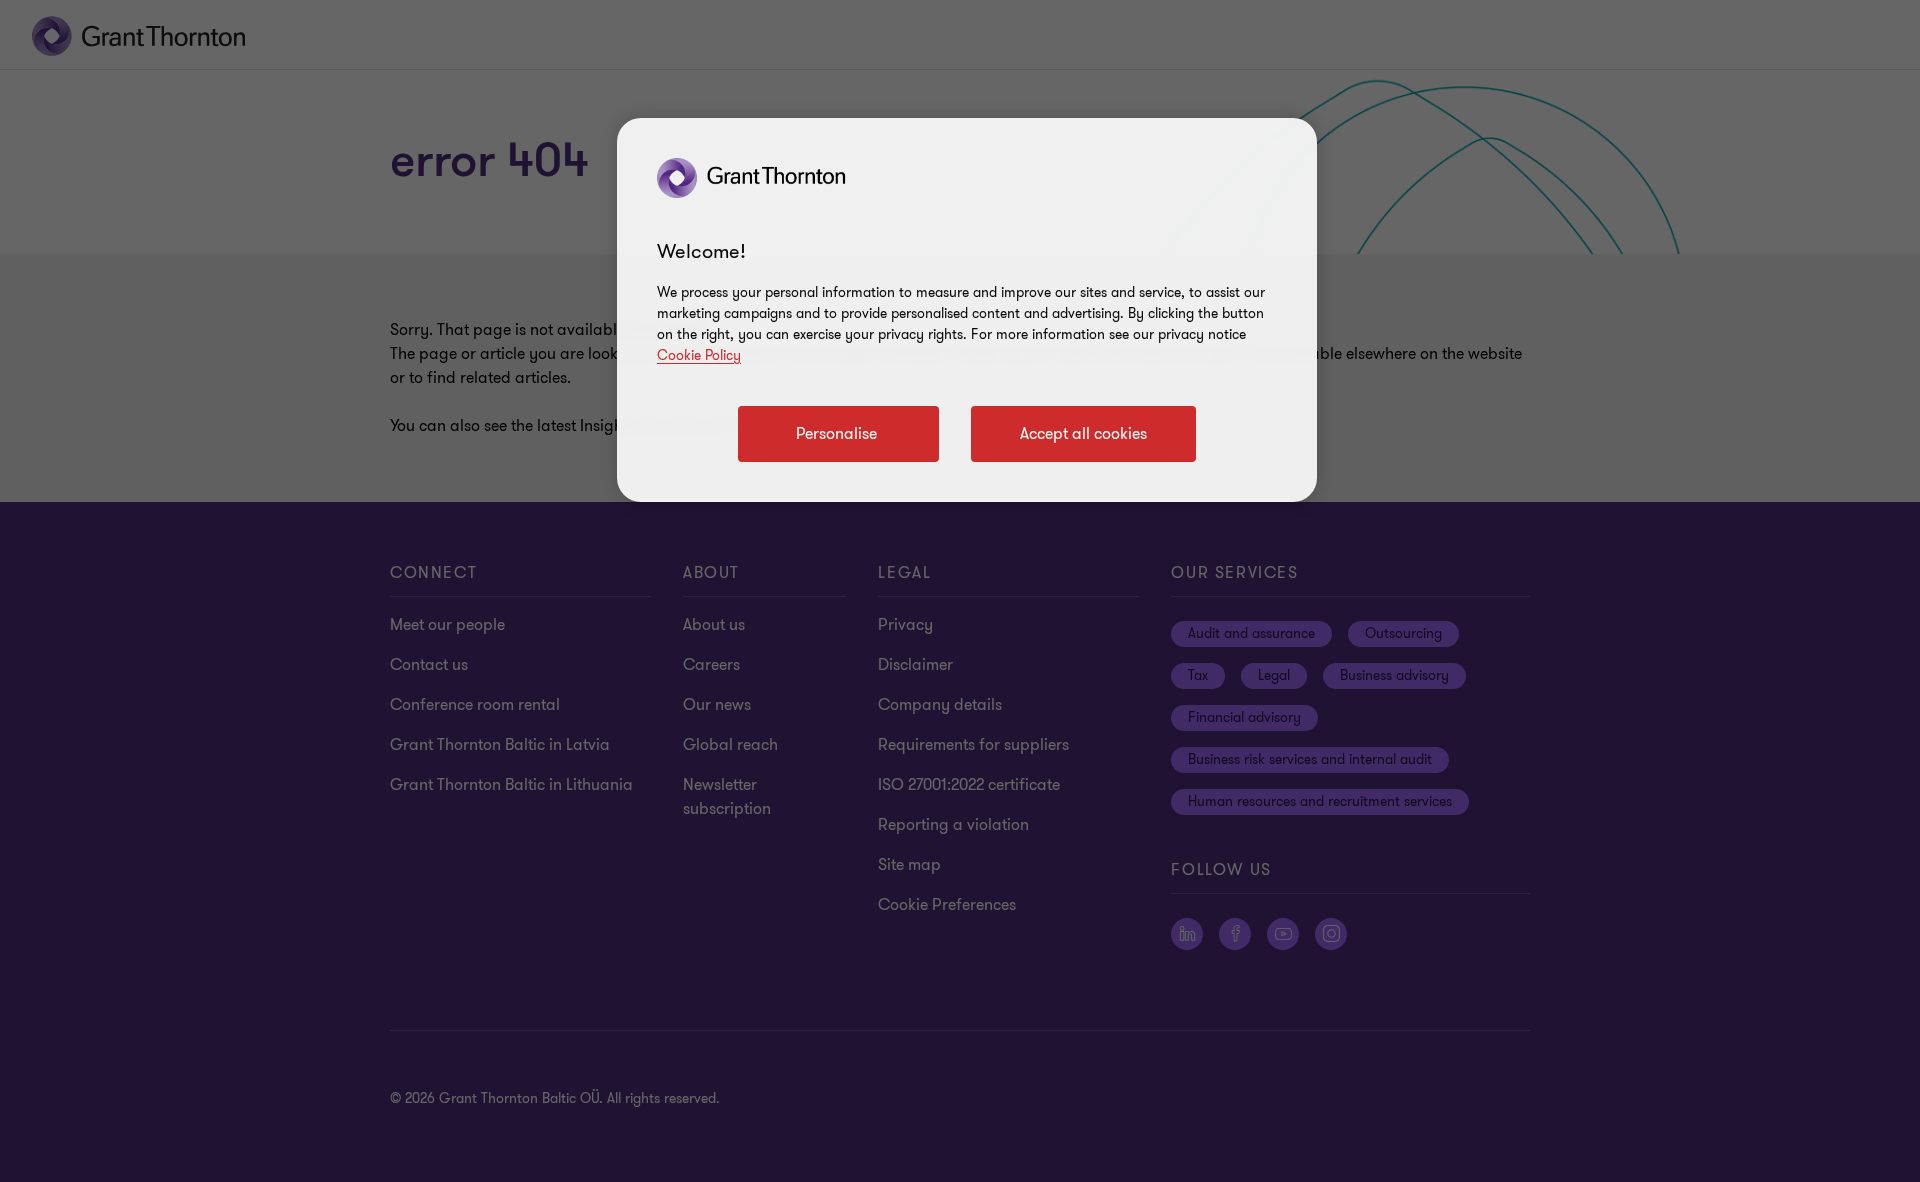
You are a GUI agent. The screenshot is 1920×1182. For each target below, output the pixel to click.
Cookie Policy (699, 355)
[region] (967, 310)
